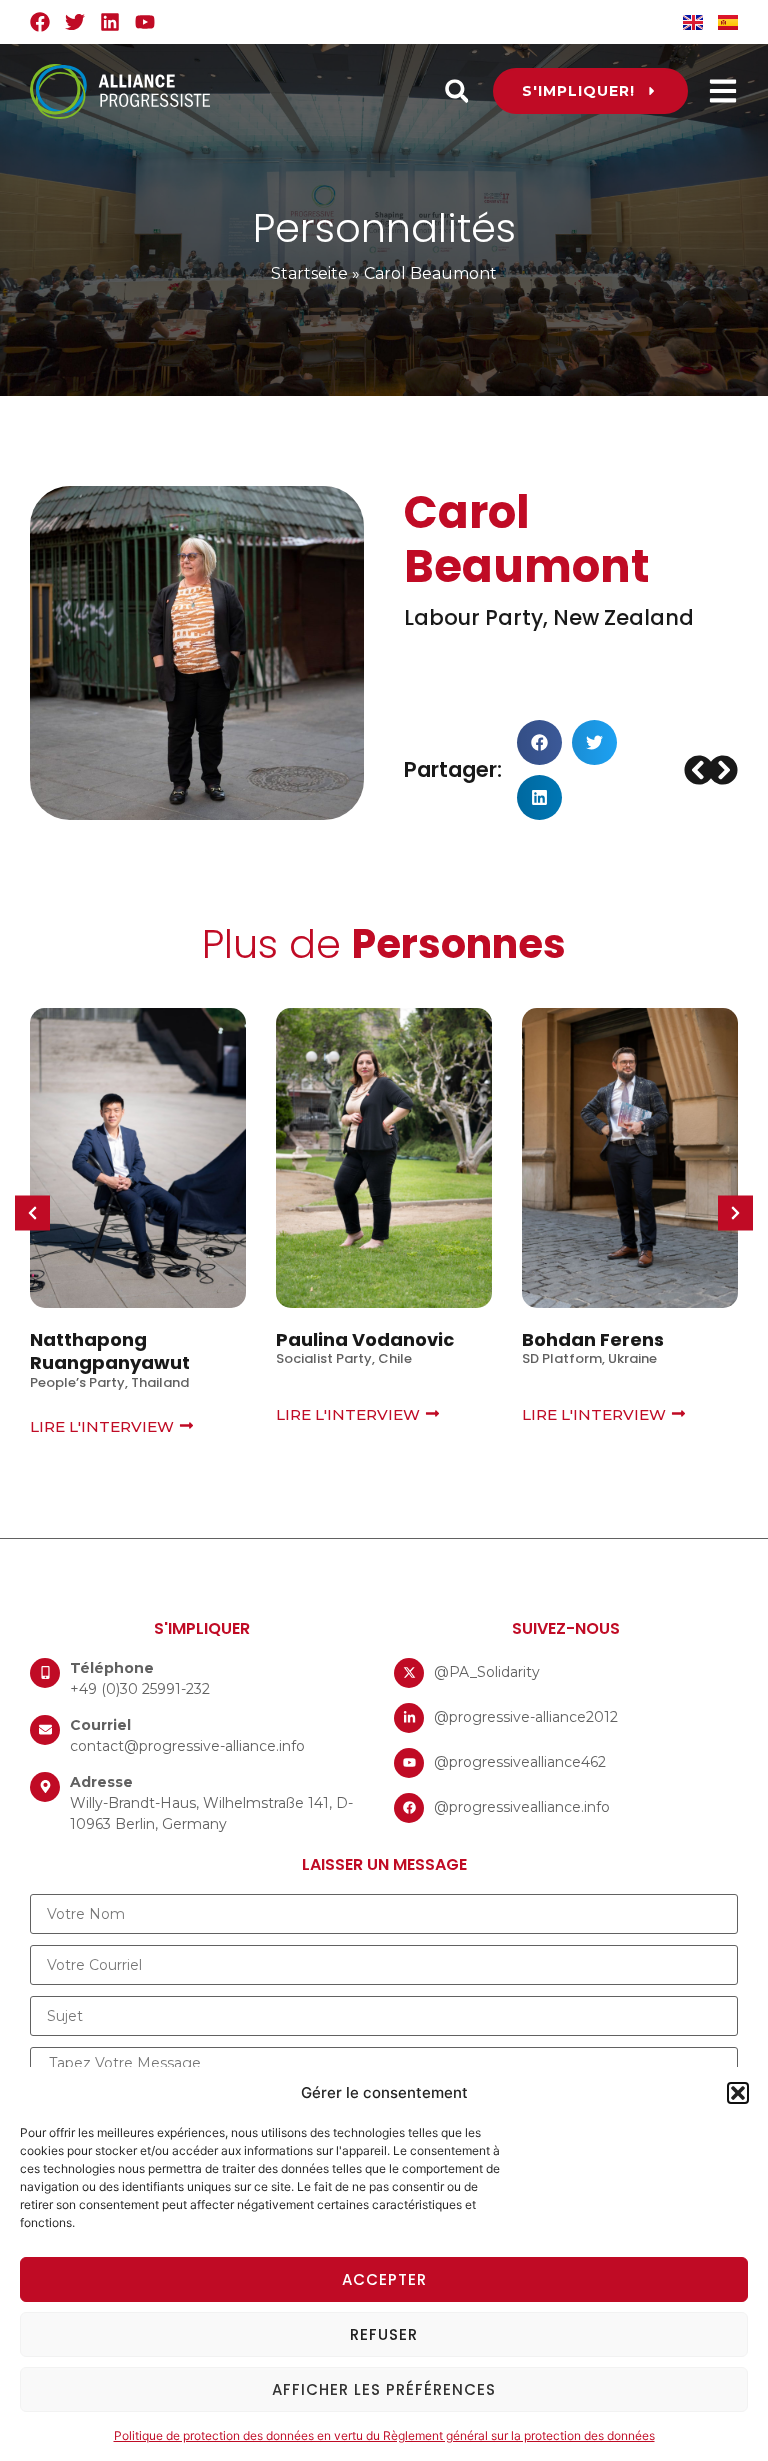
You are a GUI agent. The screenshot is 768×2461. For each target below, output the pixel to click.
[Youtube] (145, 22)
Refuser (384, 2334)
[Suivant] (724, 770)
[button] (738, 2093)
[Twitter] (75, 22)
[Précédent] (697, 770)
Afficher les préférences (384, 2389)
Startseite (309, 273)
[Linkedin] (110, 22)
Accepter (384, 2279)
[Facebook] (40, 22)
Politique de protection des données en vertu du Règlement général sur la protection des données (384, 2435)
